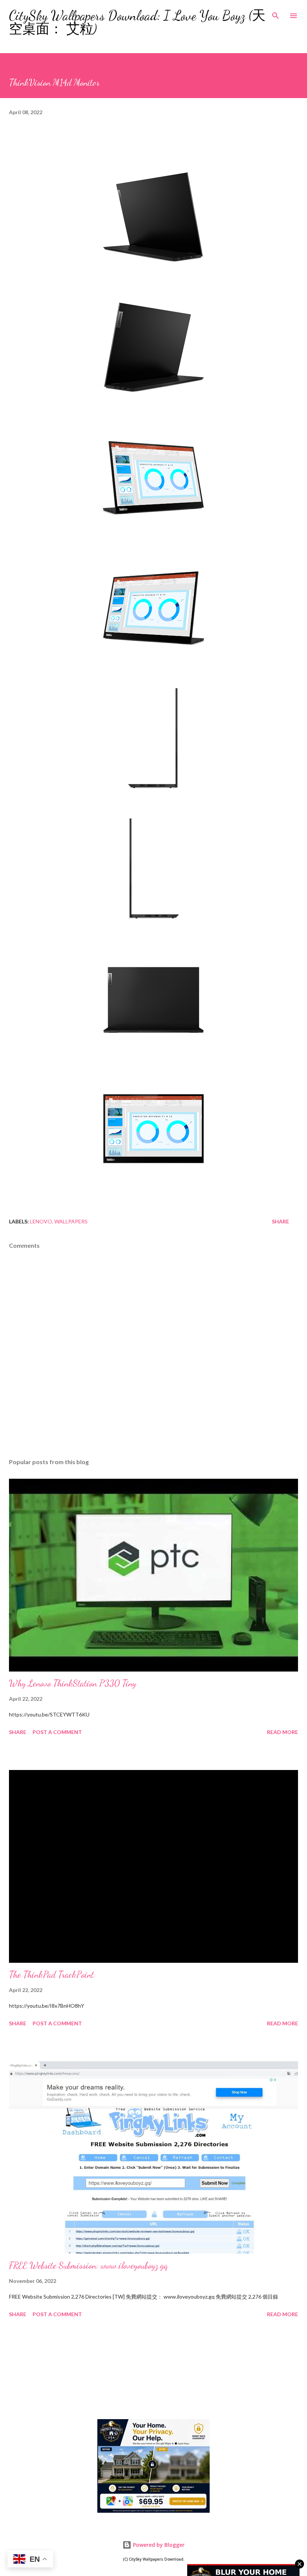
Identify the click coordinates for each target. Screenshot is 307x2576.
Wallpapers (71, 1221)
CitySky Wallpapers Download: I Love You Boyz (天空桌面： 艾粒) (137, 22)
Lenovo (41, 1221)
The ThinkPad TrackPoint (51, 1975)
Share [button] (280, 1221)
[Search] (276, 13)
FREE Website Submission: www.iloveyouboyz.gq (88, 2265)
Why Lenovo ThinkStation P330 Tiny (73, 1683)
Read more (282, 1732)
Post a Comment (57, 1732)
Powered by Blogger (158, 2545)
